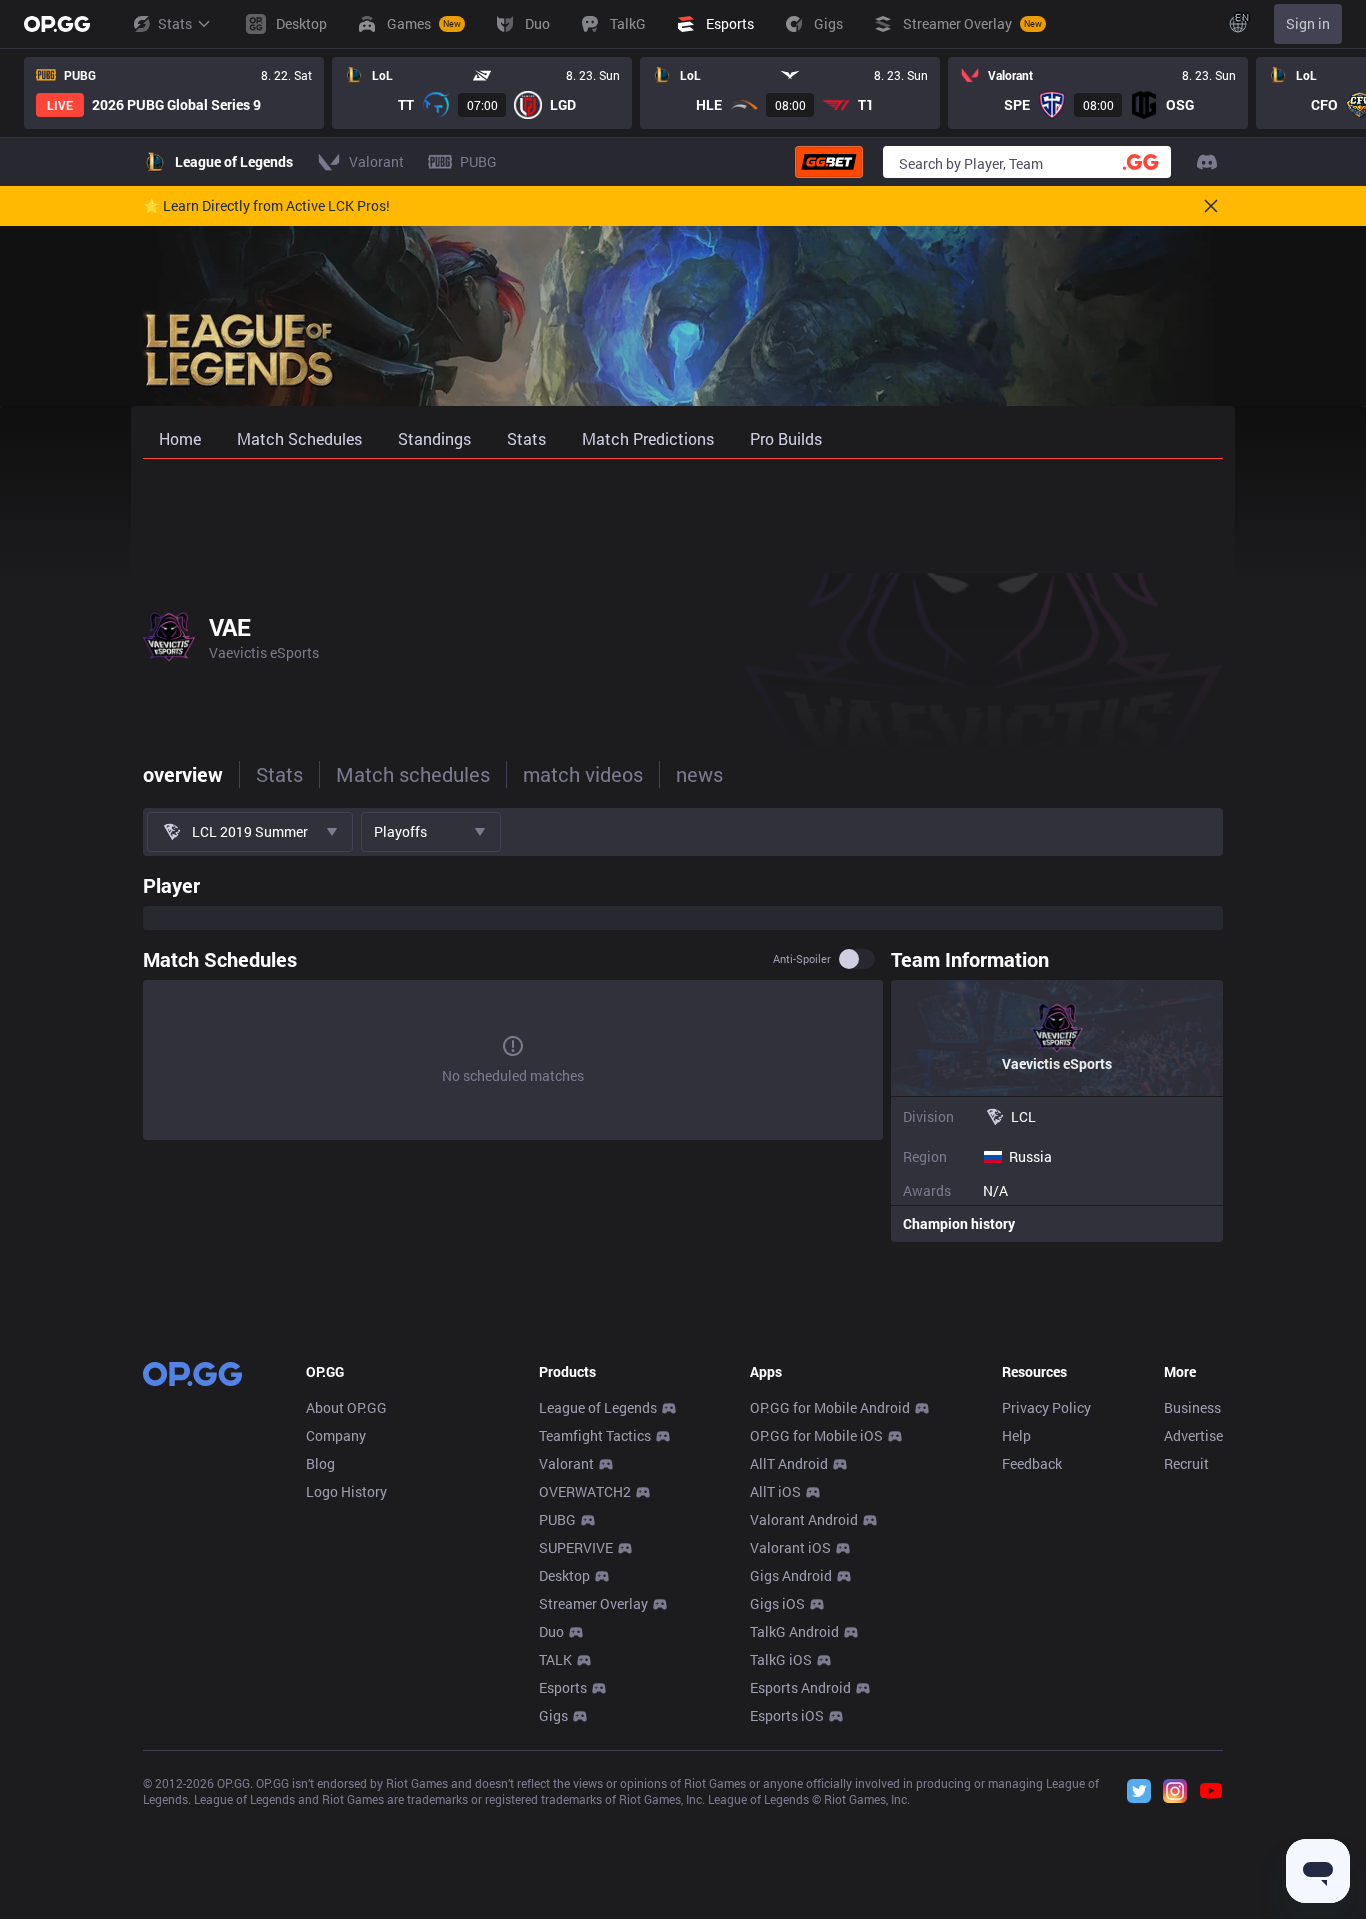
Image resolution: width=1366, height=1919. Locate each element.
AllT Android (789, 1463)
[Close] (1211, 206)
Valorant (566, 1463)
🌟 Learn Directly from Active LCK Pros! (266, 206)
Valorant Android (804, 1519)
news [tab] (699, 774)
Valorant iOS (790, 1547)
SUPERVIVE (576, 1547)
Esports (563, 1687)
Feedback (1032, 1463)
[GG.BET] (829, 162)
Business (1192, 1407)
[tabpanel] (683, 1053)
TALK (555, 1659)
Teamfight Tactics (595, 1435)
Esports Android (800, 1687)
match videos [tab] (583, 774)
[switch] (857, 959)
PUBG (557, 1519)
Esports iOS (787, 1715)
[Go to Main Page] (57, 24)
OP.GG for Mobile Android (830, 1407)
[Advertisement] (683, 512)
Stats (175, 23)
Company (336, 1435)
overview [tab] (183, 774)
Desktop (564, 1575)
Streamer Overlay (593, 1603)
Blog (320, 1463)
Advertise (1193, 1435)
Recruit (1186, 1463)
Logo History (346, 1491)
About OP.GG (346, 1407)
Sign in (1308, 23)
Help (1016, 1435)
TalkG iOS (781, 1659)
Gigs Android (791, 1575)
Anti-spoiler (802, 959)
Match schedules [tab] (413, 774)
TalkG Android (794, 1631)
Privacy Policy (1046, 1407)
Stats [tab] (279, 774)
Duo (551, 1631)
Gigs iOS (777, 1603)
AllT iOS (775, 1491)
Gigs (553, 1715)
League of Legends (598, 1407)
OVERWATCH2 (585, 1491)
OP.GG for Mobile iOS (816, 1435)
